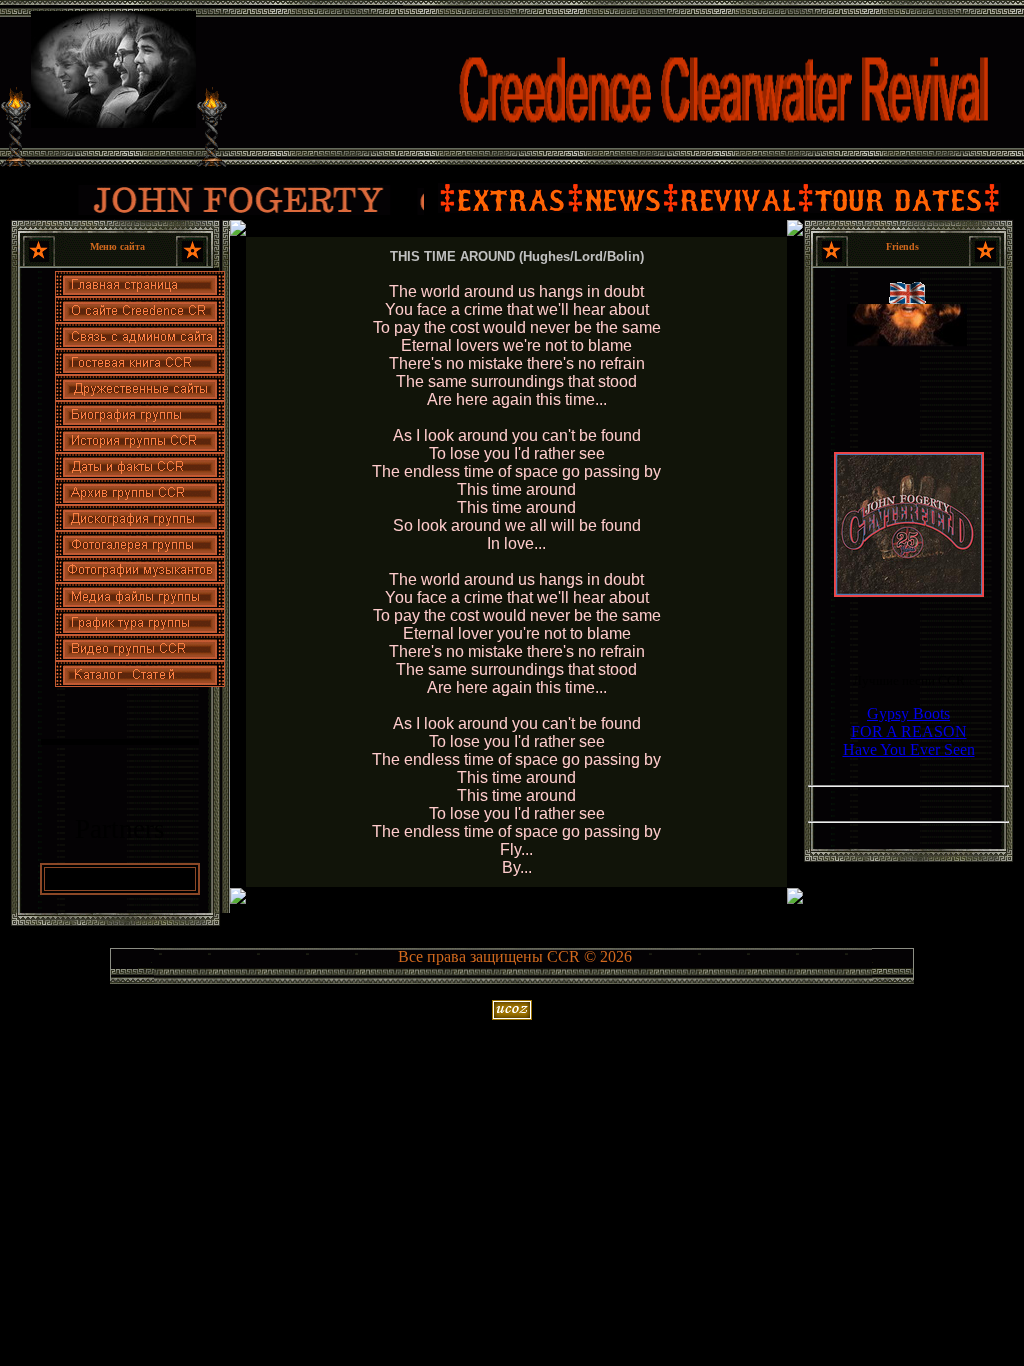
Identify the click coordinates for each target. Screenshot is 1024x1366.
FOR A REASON (909, 731)
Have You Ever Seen (909, 749)
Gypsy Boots (908, 713)
